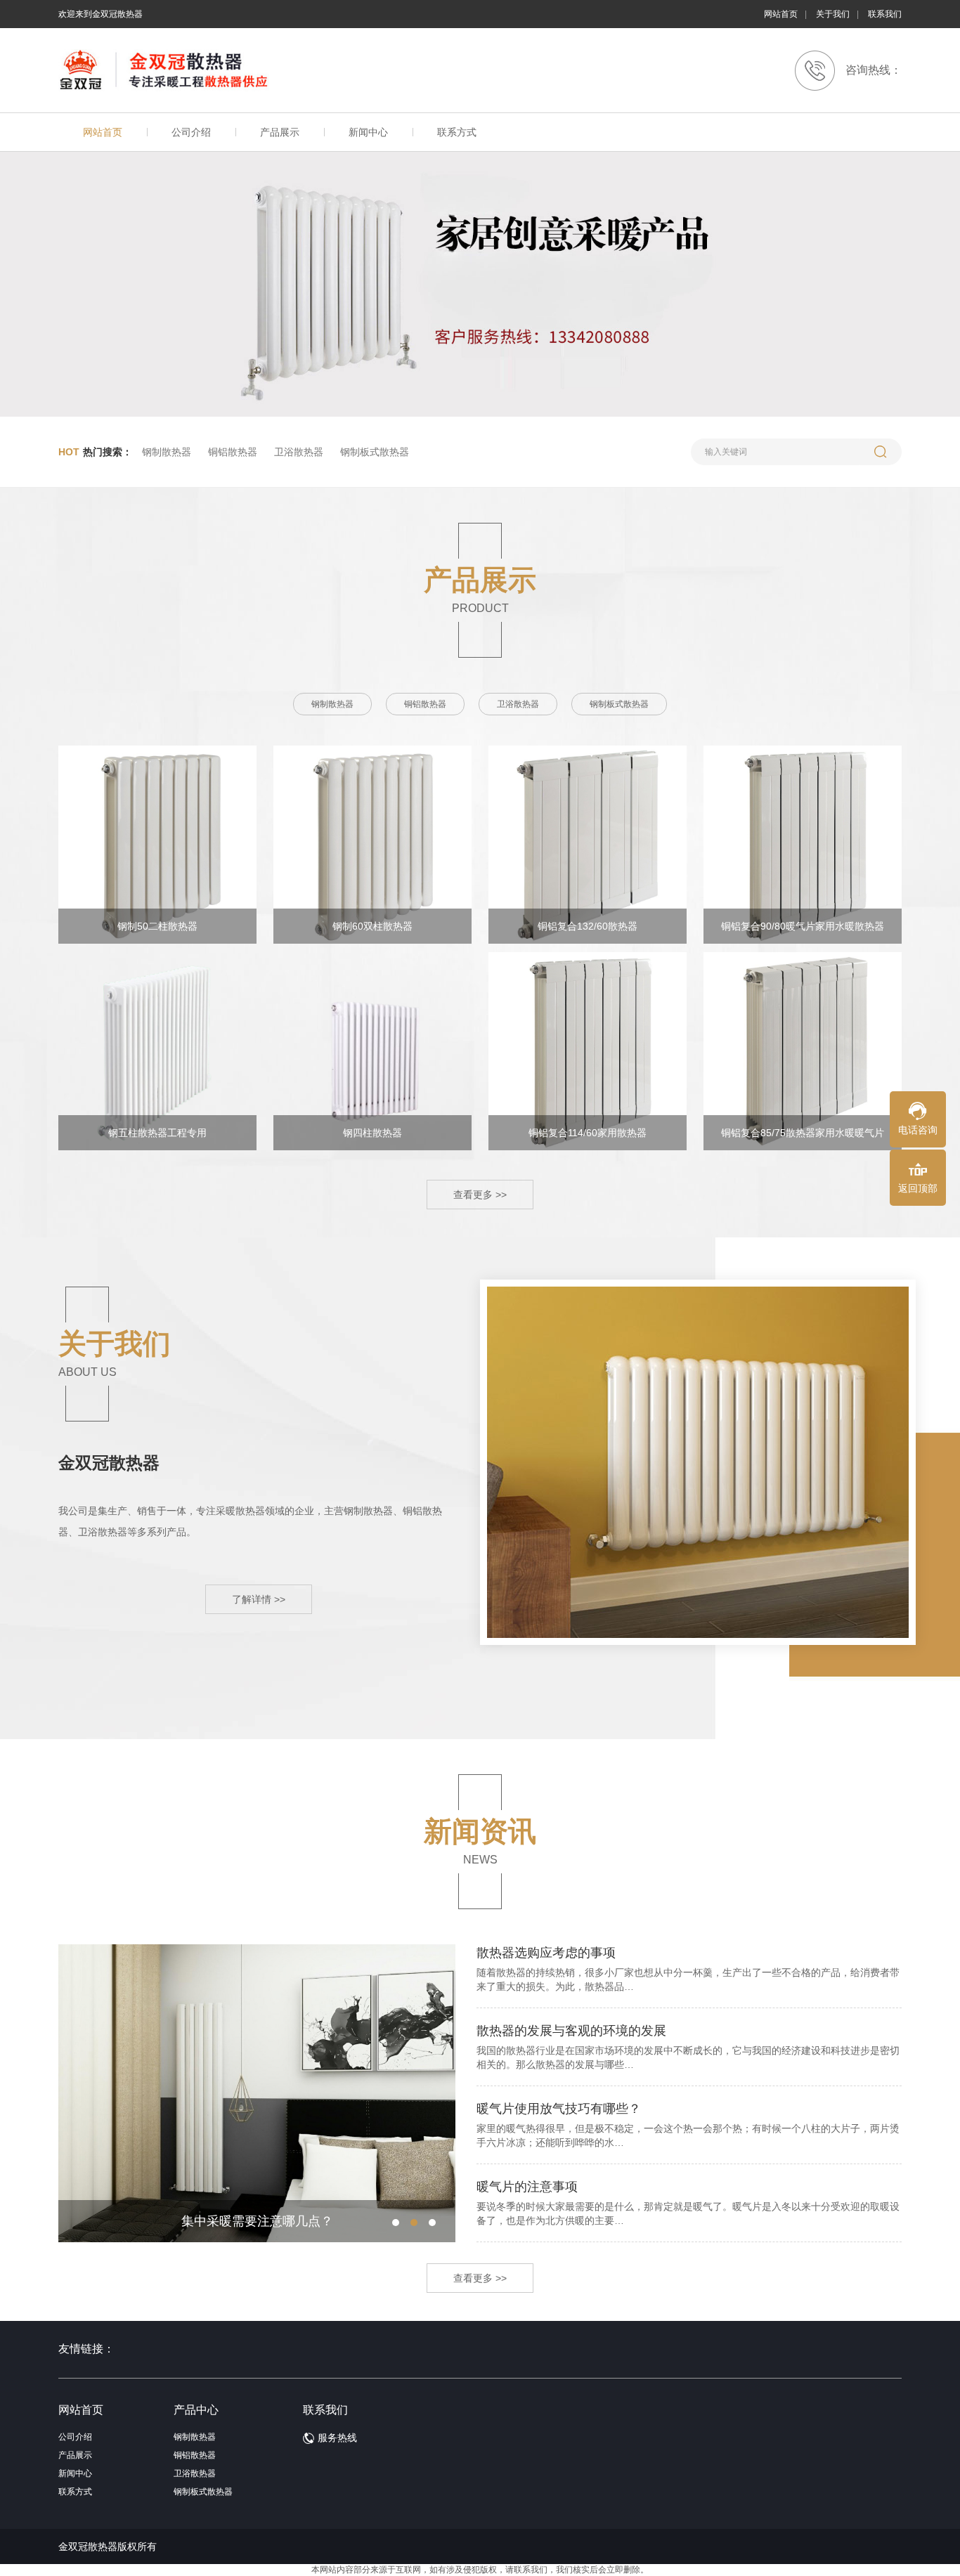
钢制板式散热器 (375, 452)
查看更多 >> (480, 1195)
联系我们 (885, 14)
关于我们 (833, 14)
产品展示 (280, 132)
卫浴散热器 (299, 452)
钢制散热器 (167, 452)
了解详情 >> (259, 1599)
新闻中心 (368, 132)
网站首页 (781, 14)
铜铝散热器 (233, 452)
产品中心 (196, 2410)
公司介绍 (191, 132)
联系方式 (457, 132)
